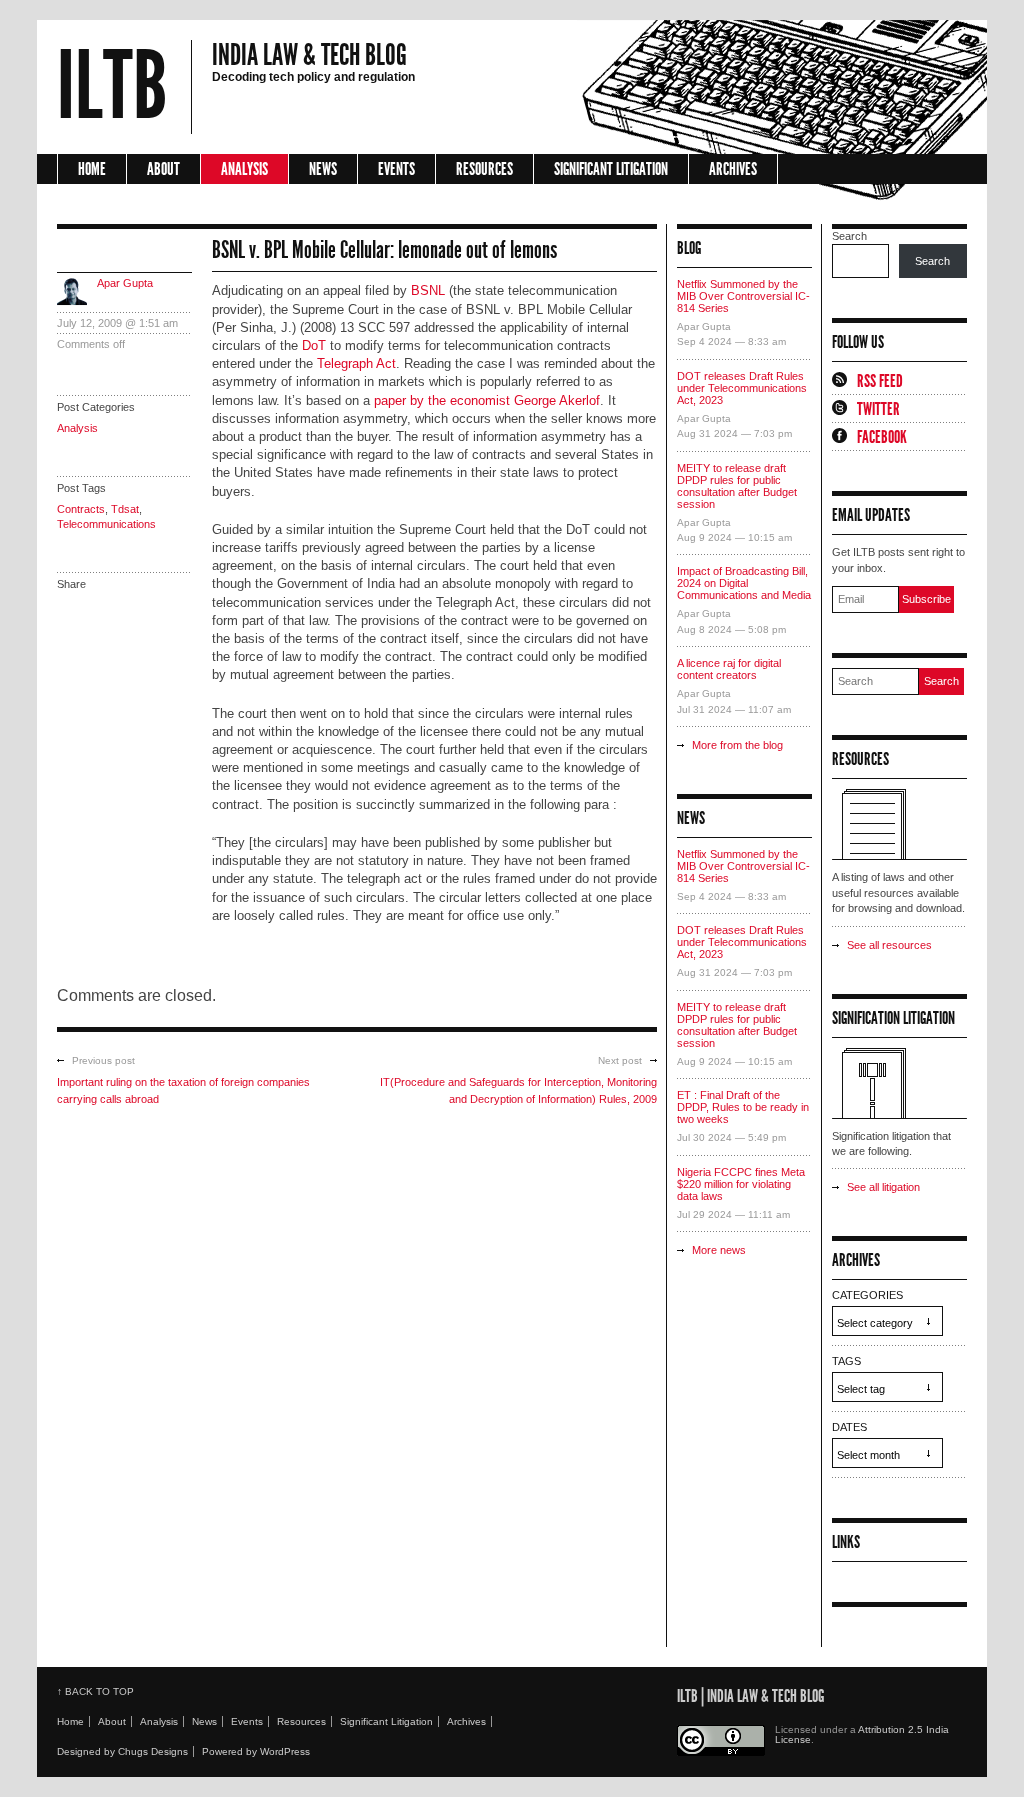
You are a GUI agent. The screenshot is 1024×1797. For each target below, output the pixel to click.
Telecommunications (106, 524)
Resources (484, 169)
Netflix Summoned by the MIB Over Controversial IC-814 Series (743, 296)
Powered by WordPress (256, 1751)
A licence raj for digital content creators (729, 669)
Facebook (882, 437)
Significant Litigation (611, 169)
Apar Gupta (125, 283)
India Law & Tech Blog (309, 55)
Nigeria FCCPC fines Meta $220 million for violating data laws (741, 1184)
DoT (314, 345)
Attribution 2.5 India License (862, 1734)
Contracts (81, 509)
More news (719, 1250)
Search (849, 236)
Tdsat (125, 509)
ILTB (112, 87)
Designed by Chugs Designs (122, 1751)
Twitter (878, 409)
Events (396, 169)
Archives (733, 169)
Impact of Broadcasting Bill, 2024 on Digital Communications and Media (744, 583)
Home (92, 169)
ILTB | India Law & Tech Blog (750, 1696)
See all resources (889, 945)
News (323, 169)
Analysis (244, 169)
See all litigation (883, 1187)
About (163, 169)
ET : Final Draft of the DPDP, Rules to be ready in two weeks (743, 1107)
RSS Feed (880, 381)
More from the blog (737, 745)
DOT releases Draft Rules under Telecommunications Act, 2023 (742, 388)
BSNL (428, 290)
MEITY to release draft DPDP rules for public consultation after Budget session (737, 486)
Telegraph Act (356, 363)
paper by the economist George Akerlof (487, 400)
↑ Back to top (95, 1691)
